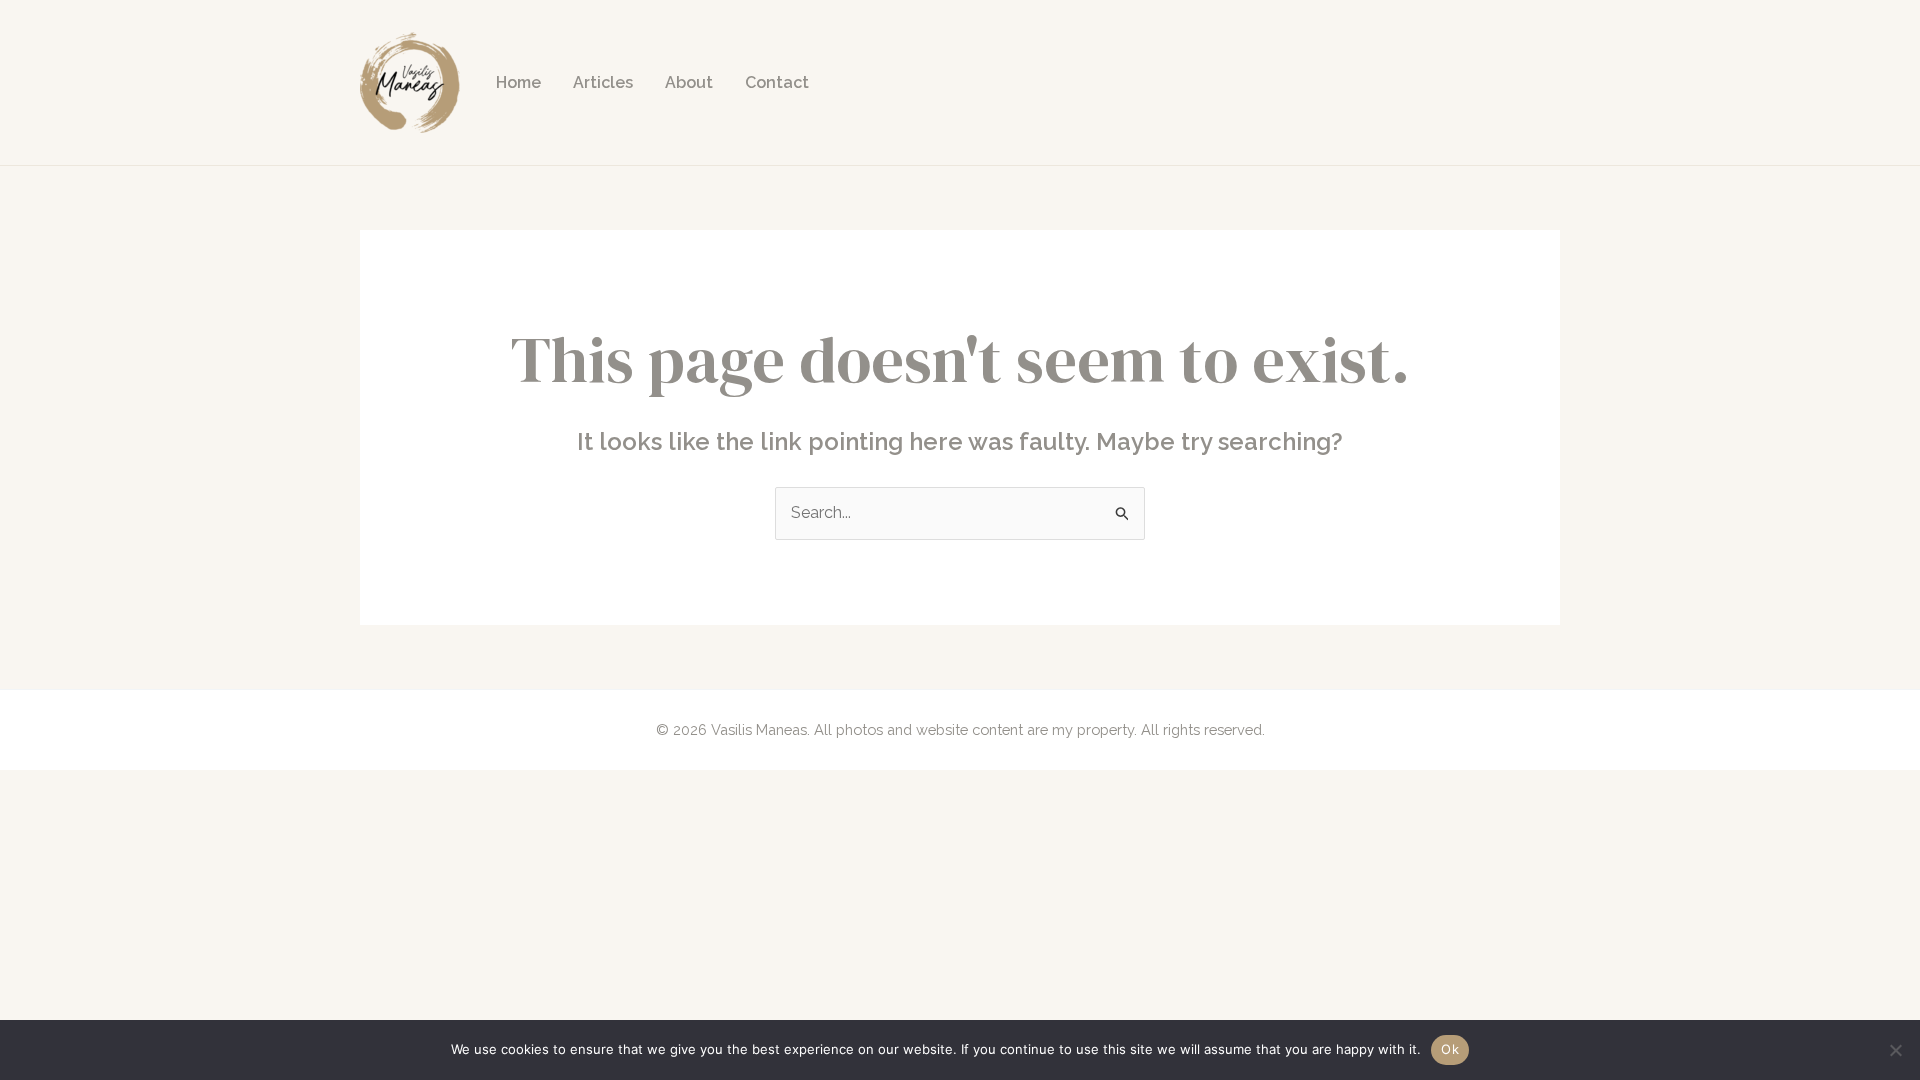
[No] (1895, 1050)
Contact (777, 82)
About (689, 82)
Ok (1450, 1049)
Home (518, 82)
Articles (603, 82)
